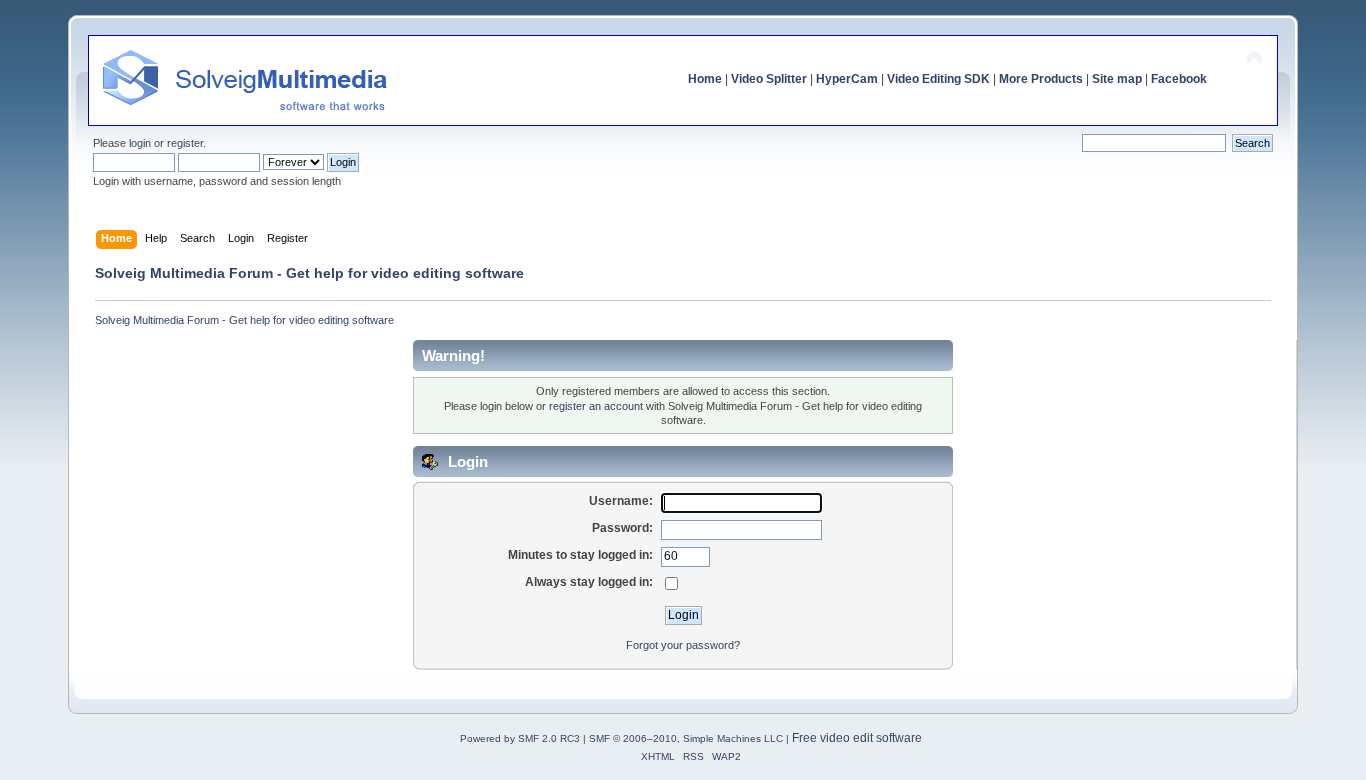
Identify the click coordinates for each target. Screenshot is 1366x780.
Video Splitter (769, 79)
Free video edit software (857, 738)
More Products (1041, 79)
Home (705, 79)
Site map (1117, 79)
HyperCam (847, 79)
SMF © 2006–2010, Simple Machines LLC (686, 738)
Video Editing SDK (938, 79)
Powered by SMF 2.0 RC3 (520, 738)
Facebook (1179, 79)
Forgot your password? (683, 645)
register (185, 143)
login (140, 143)
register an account (596, 406)
